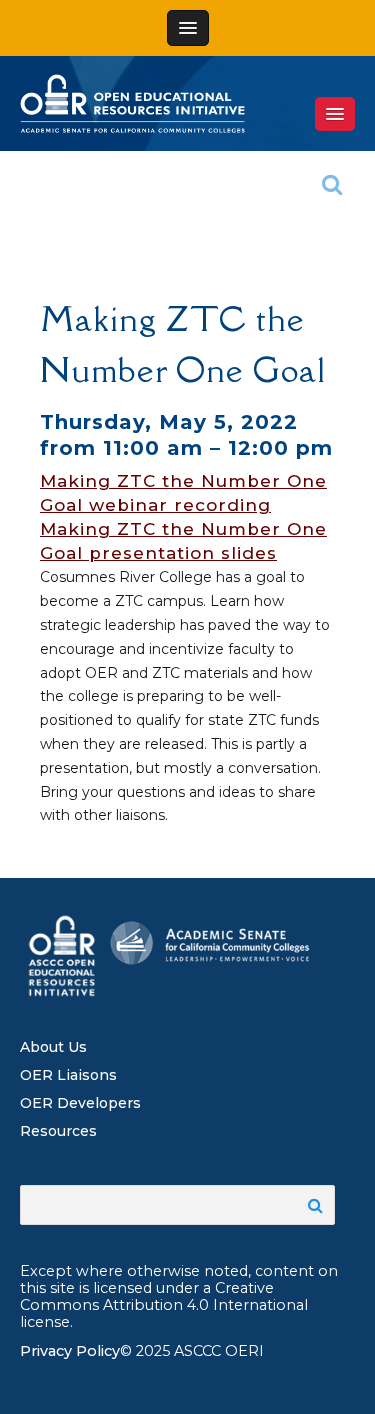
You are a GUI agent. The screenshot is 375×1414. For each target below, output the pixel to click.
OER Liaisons (68, 1075)
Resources (58, 1131)
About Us (53, 1047)
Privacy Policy (70, 1351)
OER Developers (80, 1103)
